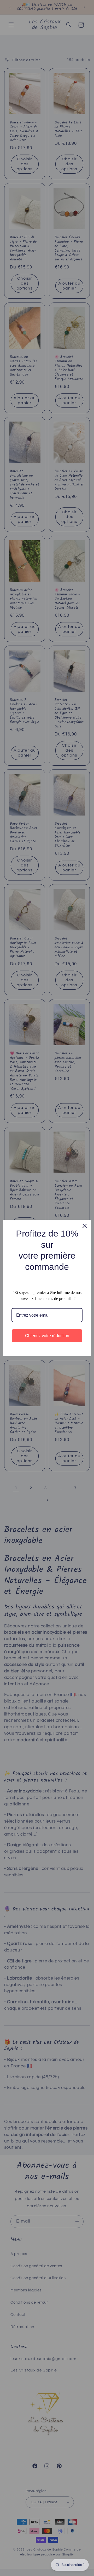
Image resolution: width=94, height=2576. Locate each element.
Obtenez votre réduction (47, 1336)
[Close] (85, 1226)
